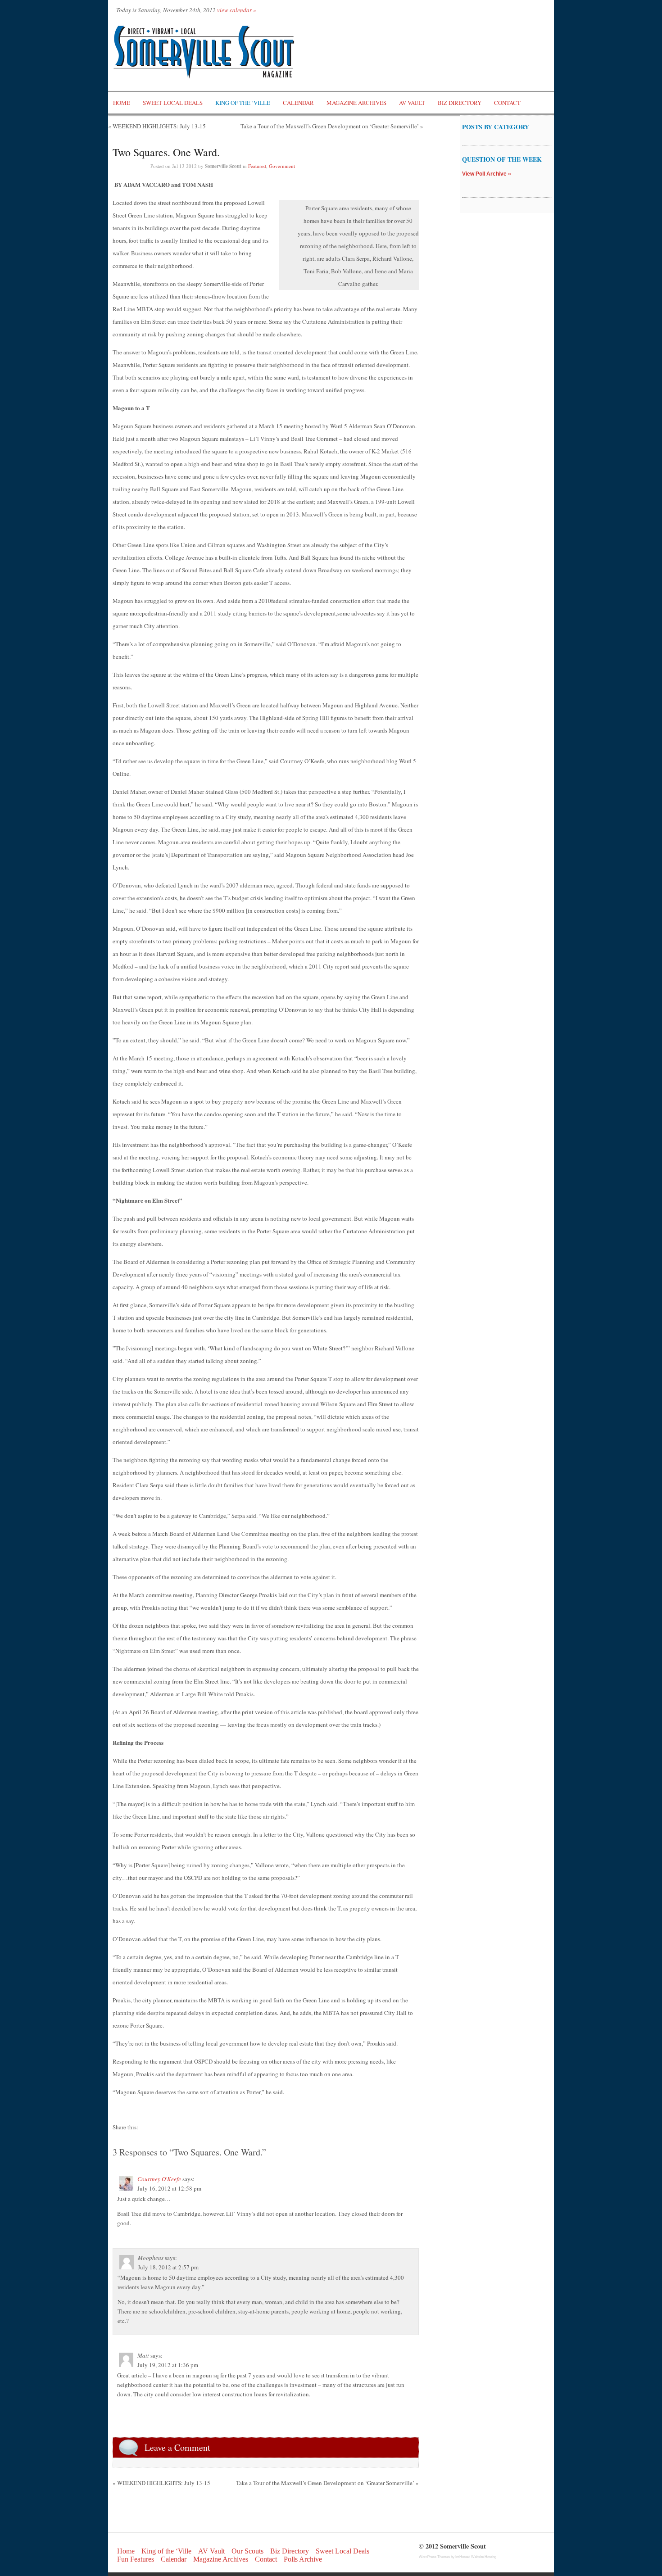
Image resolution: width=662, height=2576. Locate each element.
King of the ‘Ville (243, 103)
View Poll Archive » (487, 174)
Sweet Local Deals (173, 103)
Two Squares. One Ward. (166, 152)
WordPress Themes (434, 2557)
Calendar (298, 103)
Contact (507, 103)
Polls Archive (303, 2559)
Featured (257, 166)
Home (122, 103)
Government (282, 166)
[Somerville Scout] (205, 87)
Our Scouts (247, 2551)
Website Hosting (484, 2557)
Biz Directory (460, 103)
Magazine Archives (356, 103)
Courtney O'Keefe (159, 2179)
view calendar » (237, 10)
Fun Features (136, 2559)
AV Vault (412, 103)
